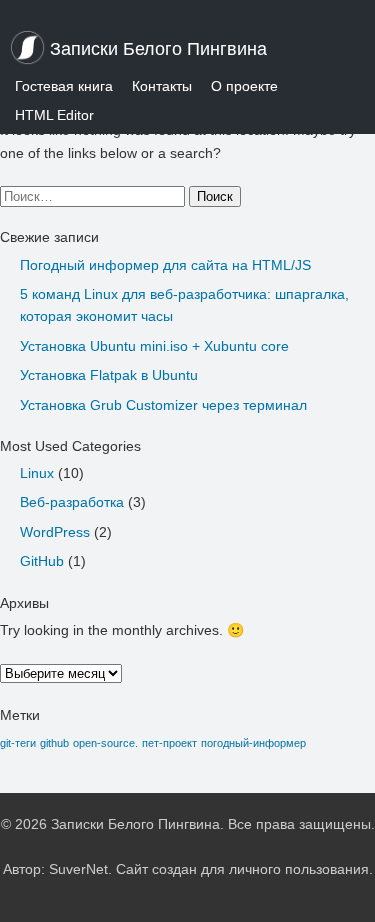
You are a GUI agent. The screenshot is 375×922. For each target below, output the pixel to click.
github (54, 743)
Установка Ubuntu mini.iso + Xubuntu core (154, 346)
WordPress (55, 532)
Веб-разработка (72, 502)
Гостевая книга (64, 86)
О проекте (244, 86)
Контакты (162, 86)
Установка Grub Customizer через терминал (163, 405)
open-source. (105, 743)
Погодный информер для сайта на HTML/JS (165, 265)
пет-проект (169, 743)
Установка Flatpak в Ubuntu (109, 375)
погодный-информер (253, 743)
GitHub (42, 561)
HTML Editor (54, 115)
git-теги (18, 743)
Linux (37, 473)
